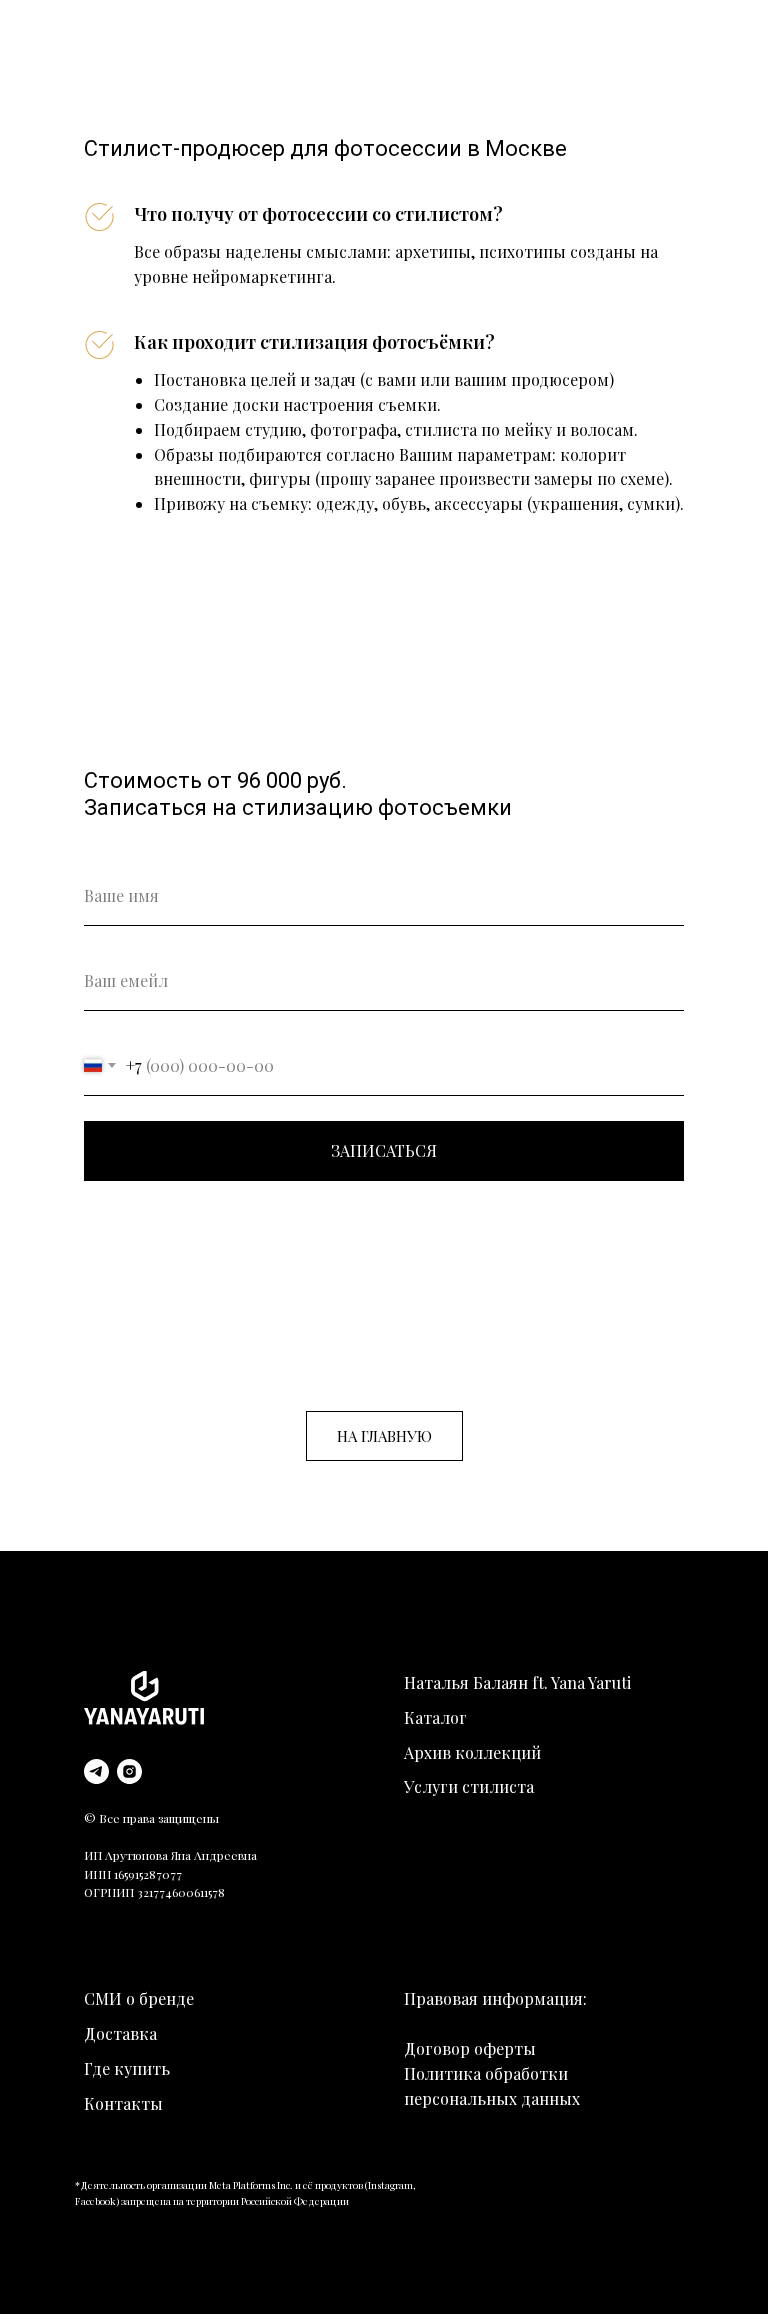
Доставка (120, 2033)
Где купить (127, 2068)
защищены (188, 1818)
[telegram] (96, 1771)
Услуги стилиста (469, 1786)
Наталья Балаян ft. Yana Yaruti (517, 1682)
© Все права (121, 1818)
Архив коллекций (472, 1752)
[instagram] (129, 1771)
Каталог (435, 1717)
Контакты (123, 2103)
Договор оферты (470, 2048)
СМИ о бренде (139, 1998)
